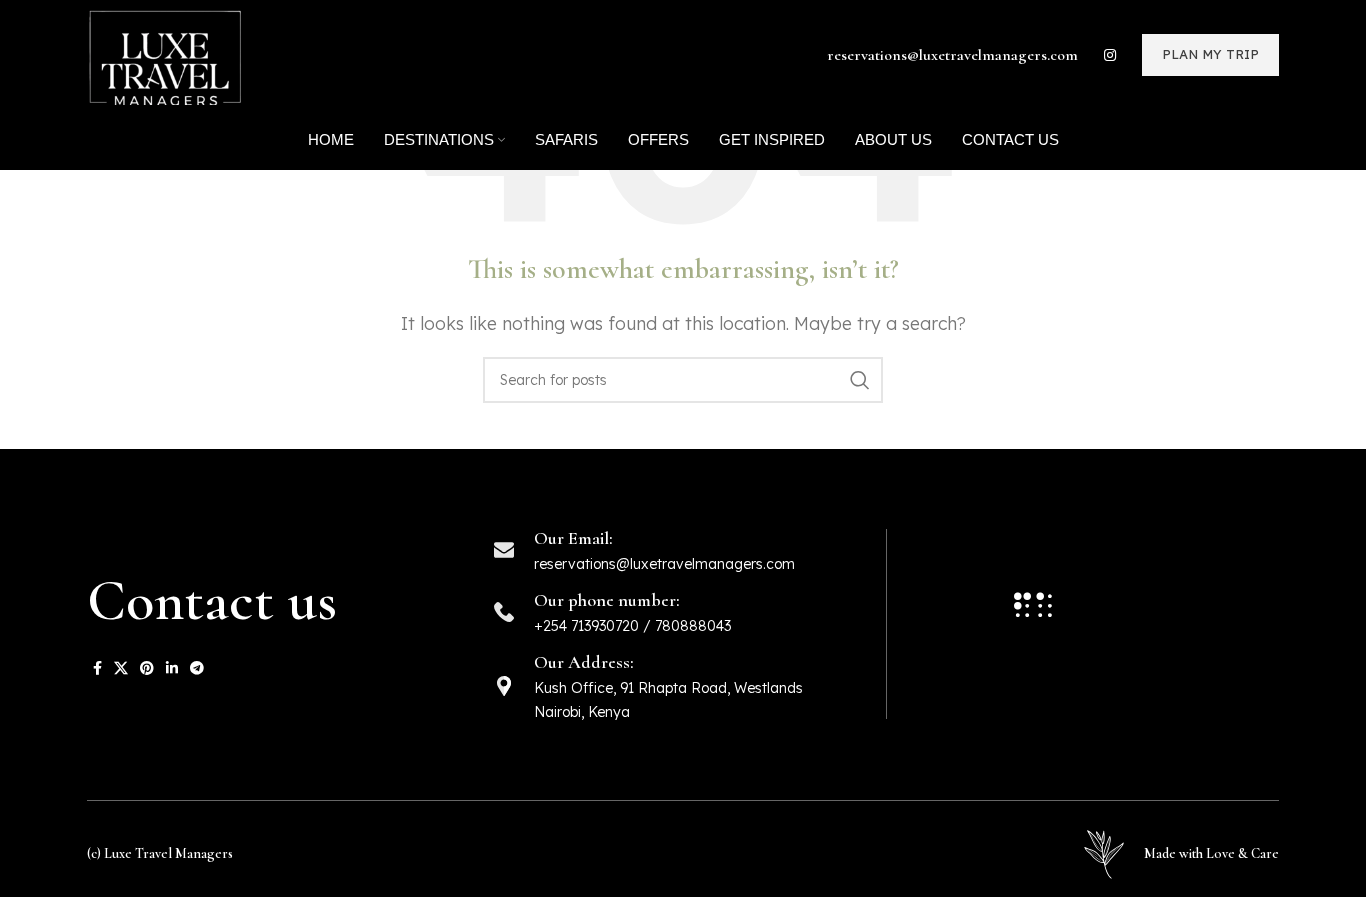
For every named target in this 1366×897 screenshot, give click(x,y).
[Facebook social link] (97, 668)
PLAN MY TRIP (1210, 54)
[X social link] (121, 668)
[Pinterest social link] (147, 668)
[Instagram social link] (1110, 55)
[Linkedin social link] (172, 668)
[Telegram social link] (197, 668)
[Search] (860, 380)
